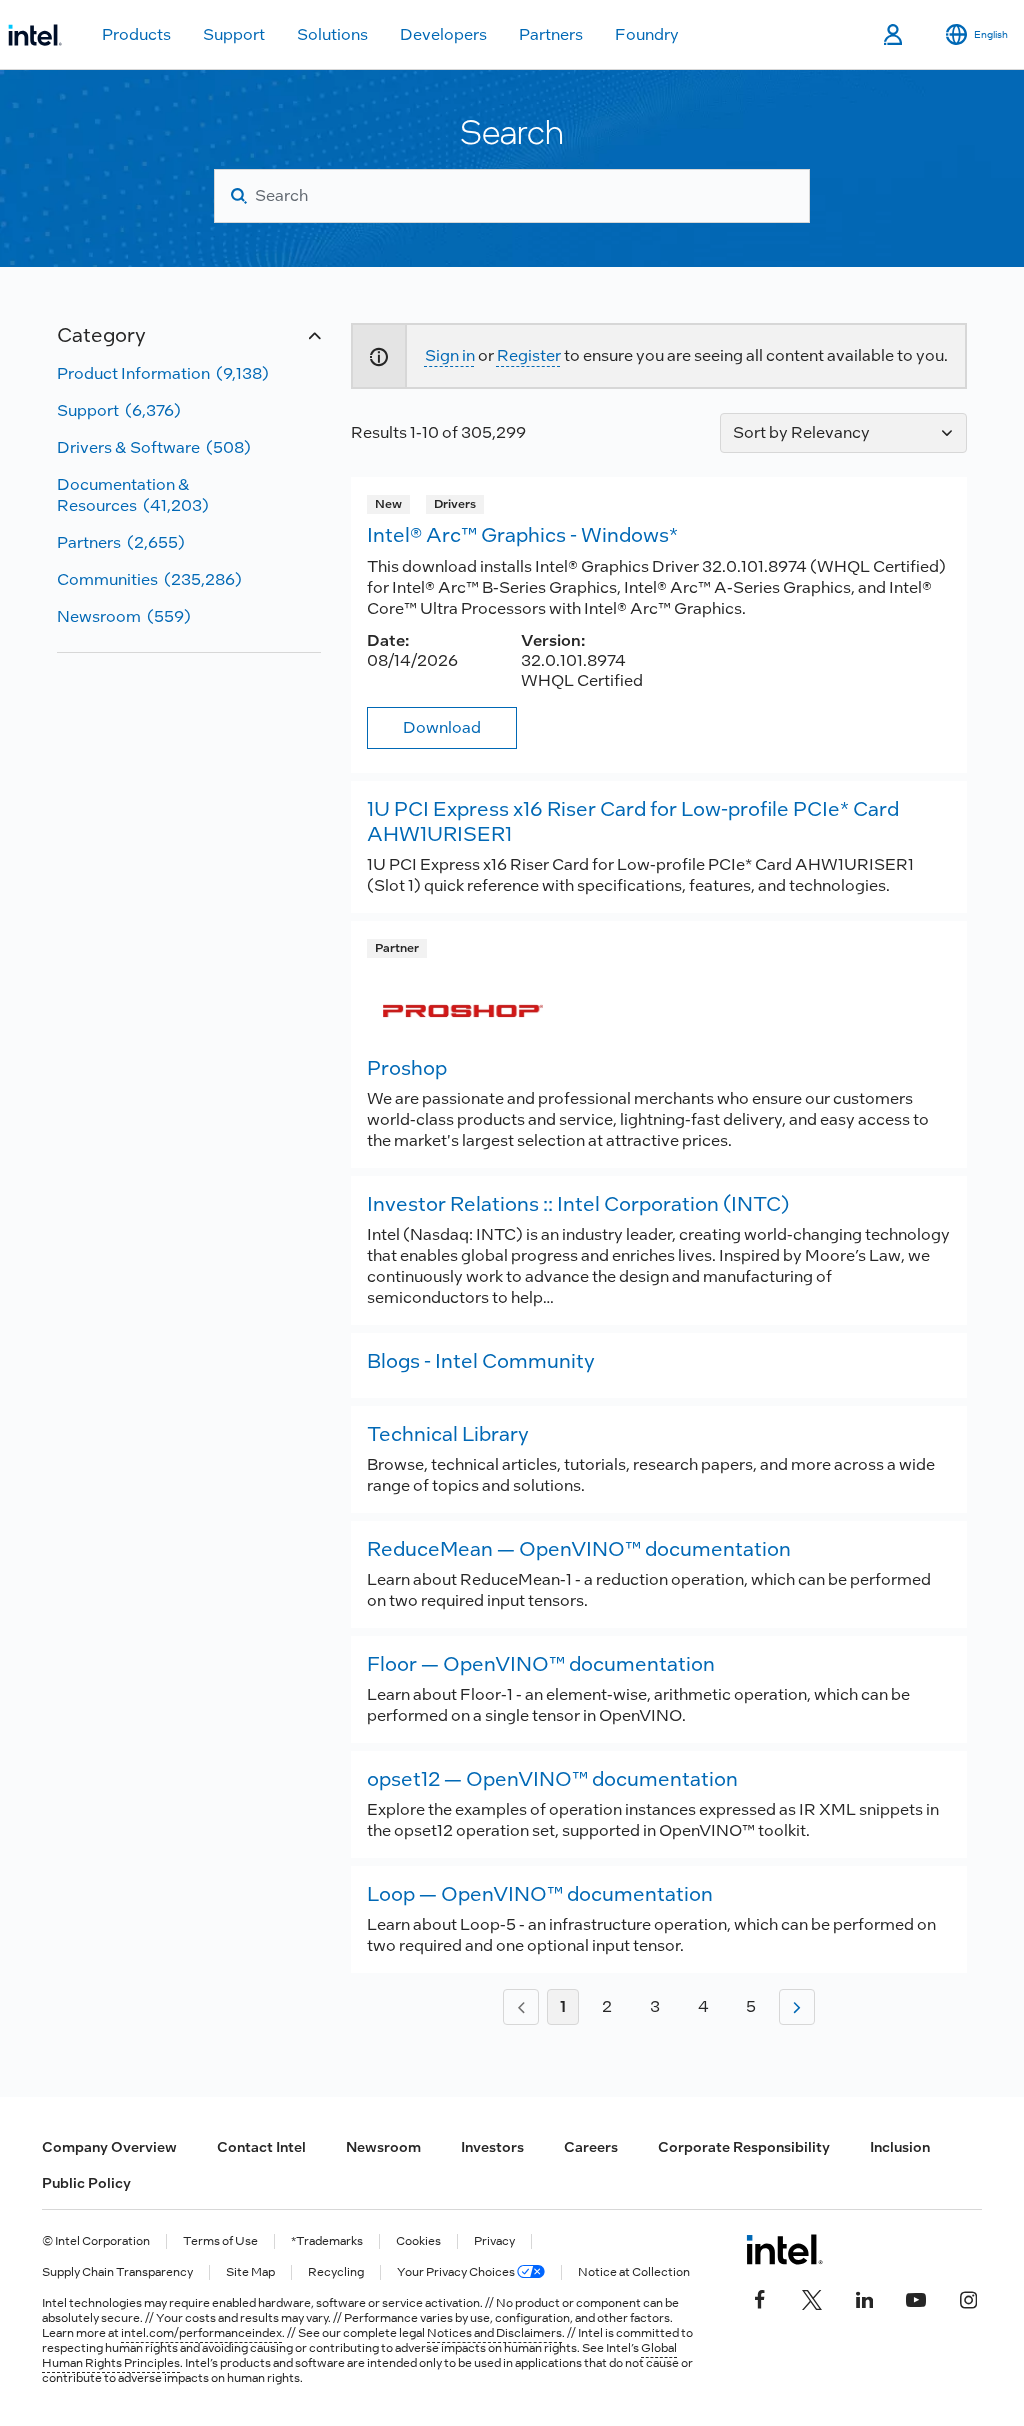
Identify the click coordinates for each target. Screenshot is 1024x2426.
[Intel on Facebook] (760, 2298)
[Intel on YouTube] (916, 2298)
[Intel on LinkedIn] (864, 2298)
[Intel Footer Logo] (784, 2249)
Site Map (250, 2272)
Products (136, 34)
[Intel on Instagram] (968, 2298)
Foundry (647, 34)
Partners (551, 34)
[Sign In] (894, 35)
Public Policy (86, 2183)
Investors (492, 2147)
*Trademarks (327, 2241)
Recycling (336, 2272)
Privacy (494, 2241)
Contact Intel (261, 2147)
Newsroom (383, 2147)
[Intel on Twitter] (812, 2298)
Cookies (418, 2241)
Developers (443, 34)
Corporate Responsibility (744, 2147)
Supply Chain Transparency (117, 2272)
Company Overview (109, 2147)
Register (529, 355)
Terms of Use (220, 2241)
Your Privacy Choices (457, 2272)
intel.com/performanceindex (201, 2333)
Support (234, 34)
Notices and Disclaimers (494, 2333)
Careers (591, 2147)
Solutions (332, 34)
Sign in (450, 355)
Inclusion (900, 2147)
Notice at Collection (634, 2272)
